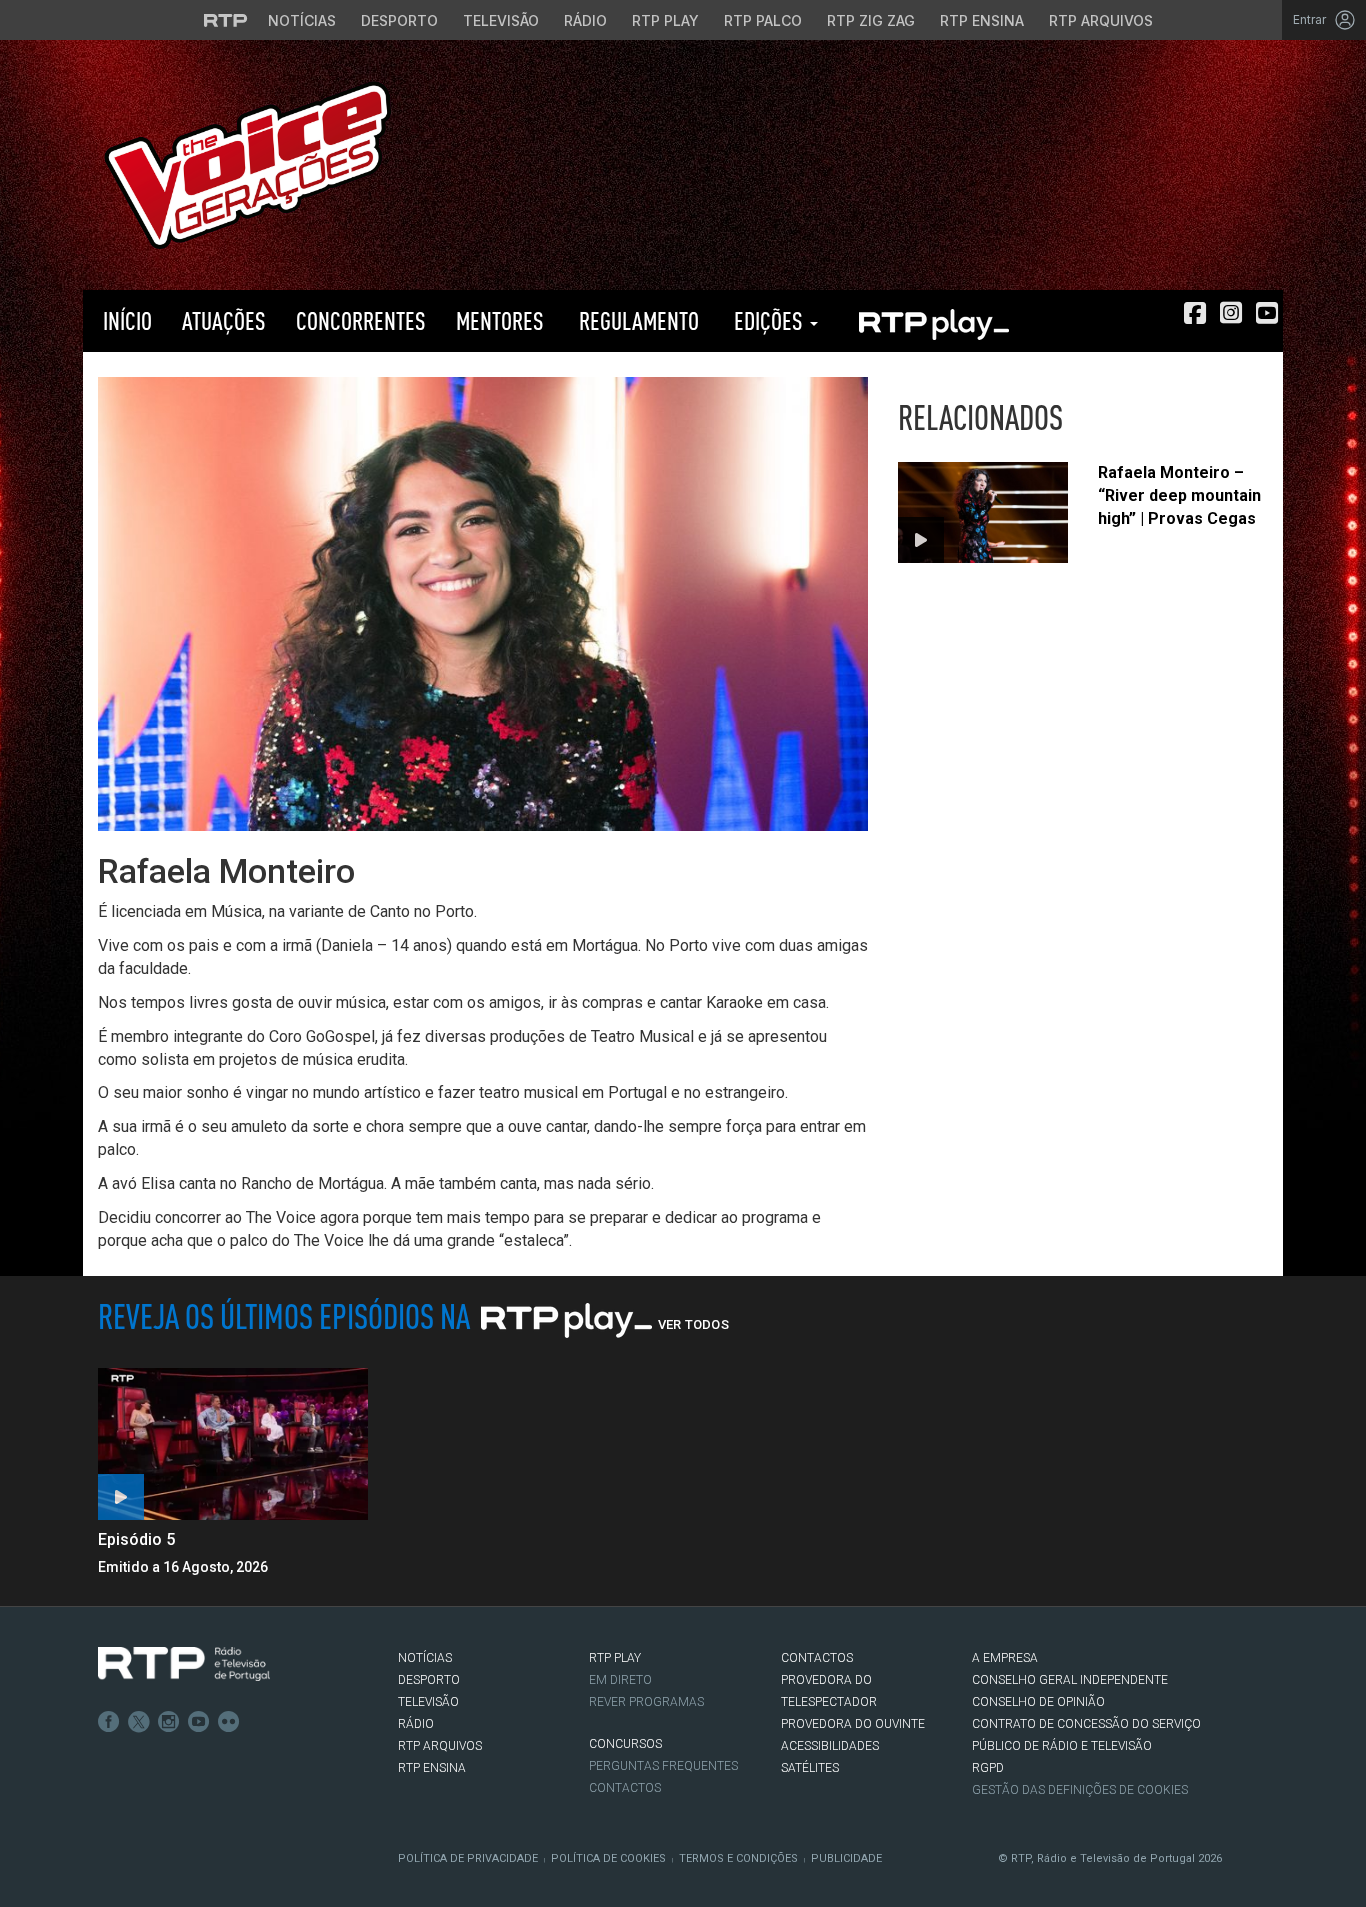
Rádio (585, 20)
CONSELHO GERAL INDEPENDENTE (1070, 1680)
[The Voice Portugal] (247, 163)
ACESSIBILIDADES (830, 1746)
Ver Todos (693, 1324)
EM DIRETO (620, 1680)
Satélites (810, 1768)
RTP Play (665, 20)
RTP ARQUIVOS (440, 1746)
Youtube (199, 1722)
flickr (229, 1722)
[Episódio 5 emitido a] (233, 1444)
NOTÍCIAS (425, 1658)
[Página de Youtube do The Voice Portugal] (1267, 313)
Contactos (625, 1788)
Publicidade (846, 1858)
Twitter (139, 1722)
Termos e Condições (738, 1858)
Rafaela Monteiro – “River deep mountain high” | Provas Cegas (1179, 495)
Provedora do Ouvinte (853, 1724)
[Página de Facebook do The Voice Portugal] (1195, 313)
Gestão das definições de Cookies (1080, 1790)
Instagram (169, 1722)
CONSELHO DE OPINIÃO (1038, 1702)
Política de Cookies (608, 1858)
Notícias (302, 20)
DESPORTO (429, 1680)
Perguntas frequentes (663, 1766)
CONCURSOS (625, 1744)
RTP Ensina (982, 20)
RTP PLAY (933, 321)
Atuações (224, 320)
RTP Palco (763, 20)
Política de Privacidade (468, 1858)
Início (125, 320)
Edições (768, 320)
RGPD (988, 1768)
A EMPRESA (1005, 1658)
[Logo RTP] (184, 1664)
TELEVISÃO (428, 1702)
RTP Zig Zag (871, 20)
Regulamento (636, 320)
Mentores (500, 320)
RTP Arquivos (1101, 20)
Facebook (109, 1722)
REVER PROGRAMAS (646, 1702)
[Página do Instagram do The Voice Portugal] (1231, 313)
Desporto (399, 20)
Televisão (501, 20)
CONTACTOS (817, 1658)
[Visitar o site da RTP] (226, 20)
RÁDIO (416, 1724)
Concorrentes (361, 320)
